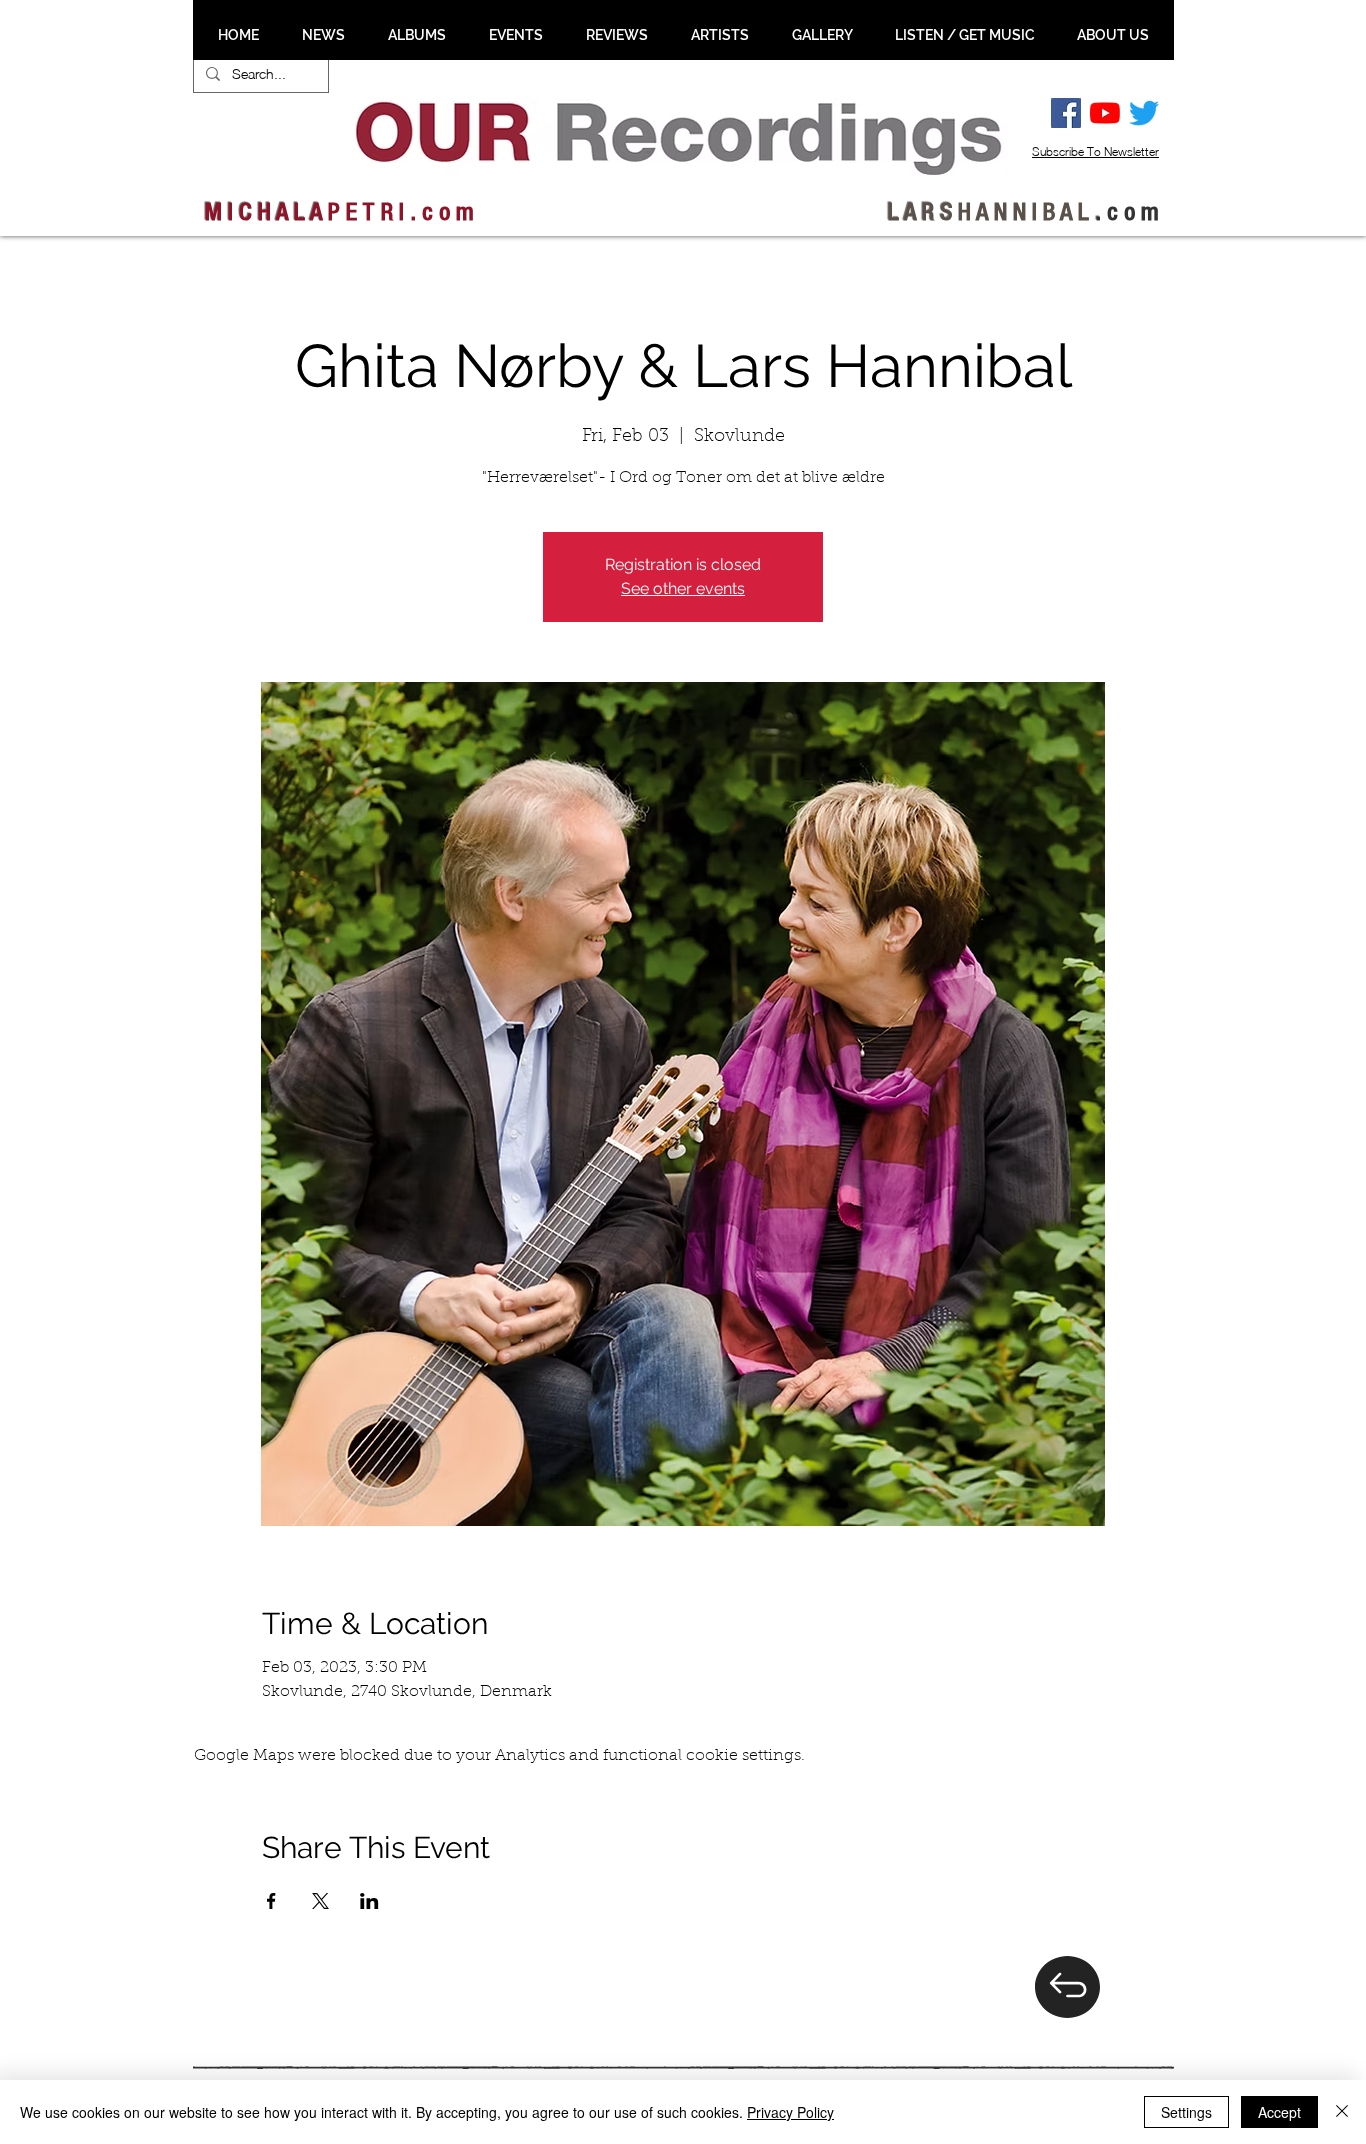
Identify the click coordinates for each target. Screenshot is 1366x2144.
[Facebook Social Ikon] (1066, 113)
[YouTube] (1105, 113)
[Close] (1342, 2112)
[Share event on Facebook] (271, 1901)
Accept (1279, 2112)
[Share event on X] (320, 1901)
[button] (323, 35)
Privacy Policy (790, 2112)
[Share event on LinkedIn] (369, 1901)
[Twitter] (1144, 113)
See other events (683, 588)
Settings (1186, 2112)
